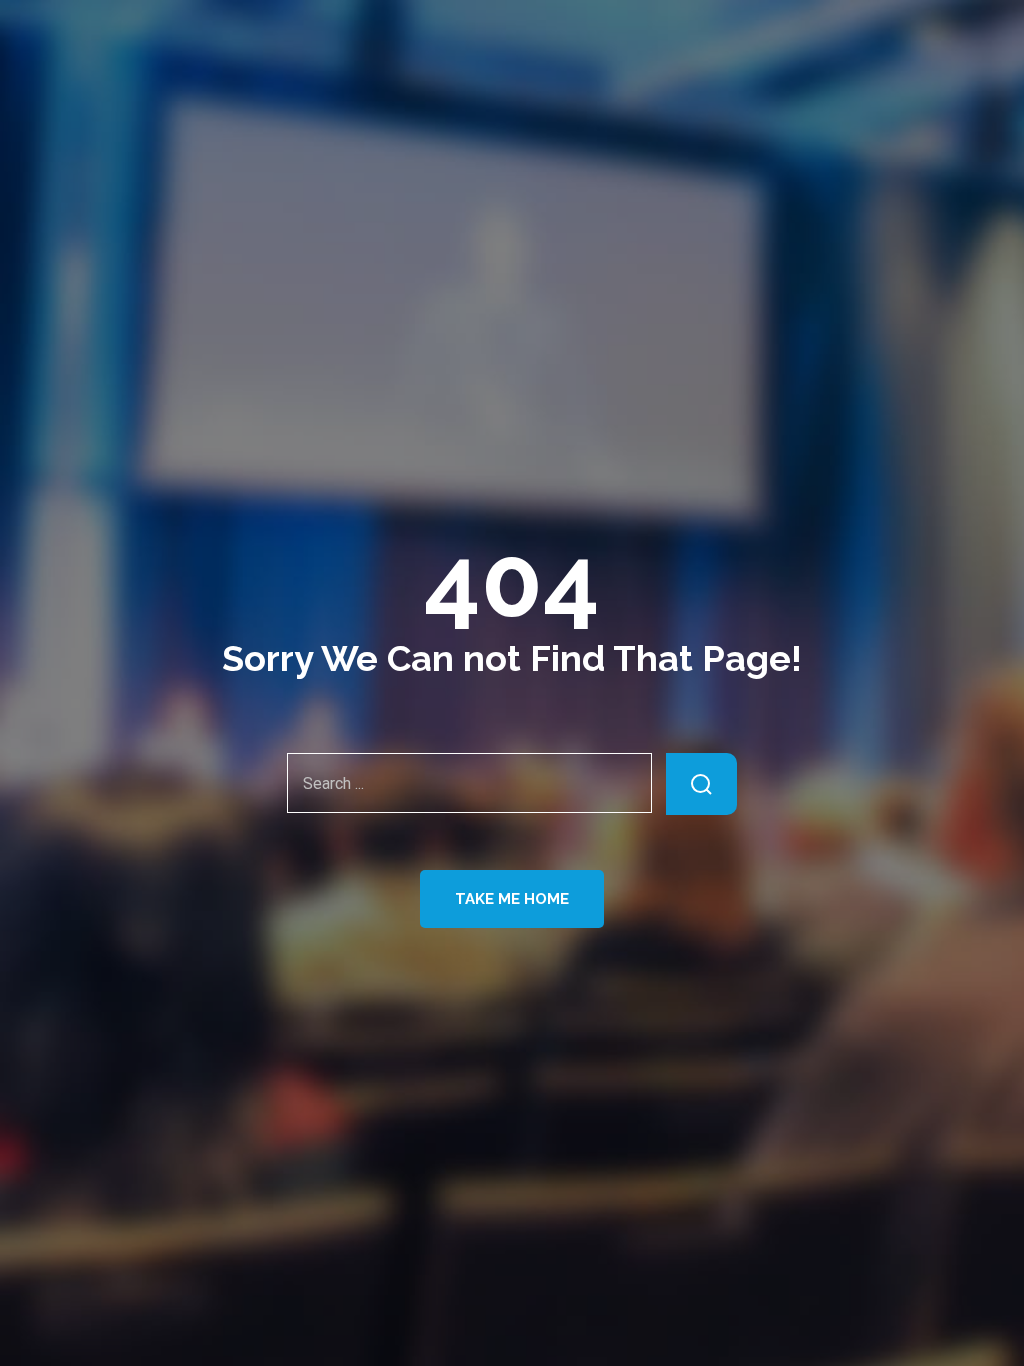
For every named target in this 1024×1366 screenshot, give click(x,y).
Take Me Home (512, 899)
